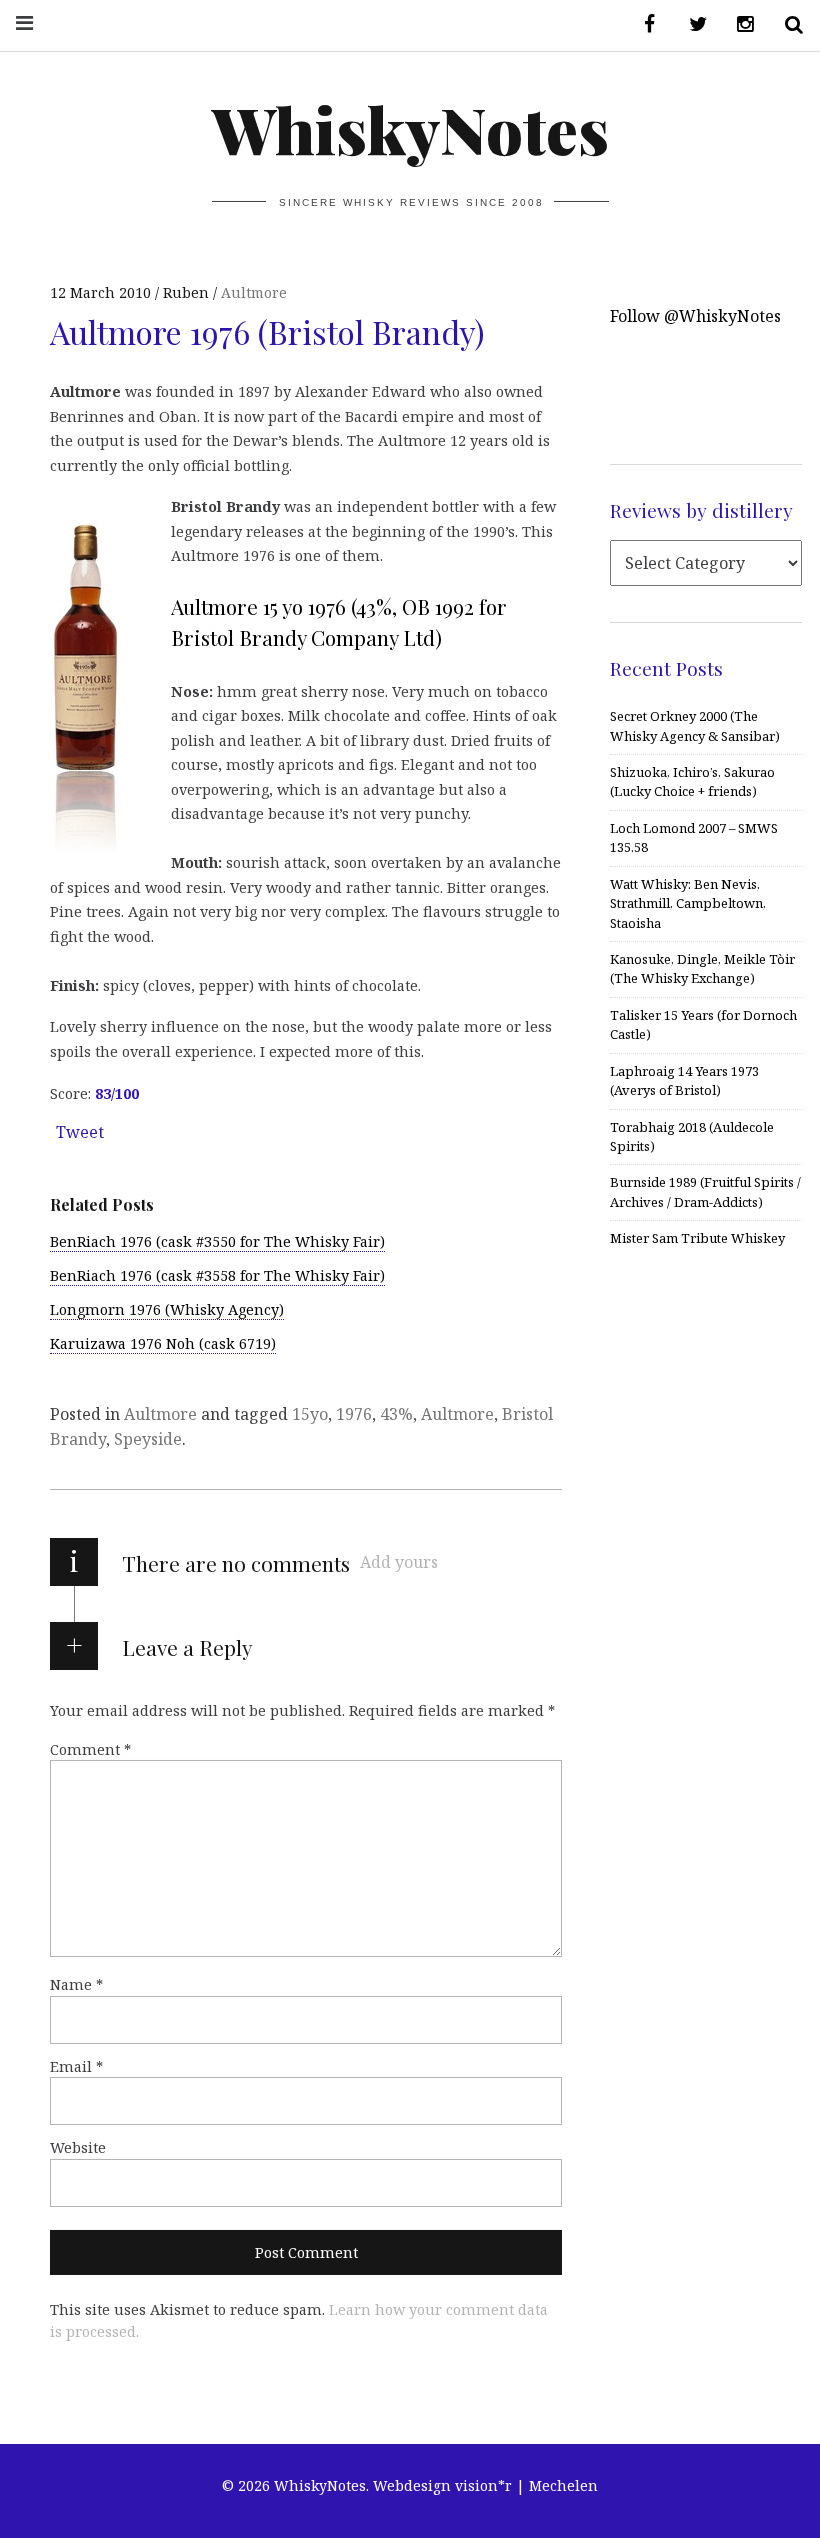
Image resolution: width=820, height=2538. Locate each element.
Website (78, 2147)
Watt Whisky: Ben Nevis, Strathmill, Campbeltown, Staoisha (688, 903)
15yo (310, 1414)
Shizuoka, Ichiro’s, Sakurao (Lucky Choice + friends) (692, 781)
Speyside (148, 1439)
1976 (354, 1414)
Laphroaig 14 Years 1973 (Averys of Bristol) (684, 1080)
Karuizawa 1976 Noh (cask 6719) (163, 1343)
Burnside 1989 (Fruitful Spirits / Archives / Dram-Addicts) (705, 1191)
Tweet (80, 1132)
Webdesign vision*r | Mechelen (485, 2485)
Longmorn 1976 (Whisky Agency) (167, 1309)
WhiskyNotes (410, 128)
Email (76, 2066)
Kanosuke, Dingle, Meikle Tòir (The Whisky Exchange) (702, 968)
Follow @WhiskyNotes (695, 316)
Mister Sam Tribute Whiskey (697, 1238)
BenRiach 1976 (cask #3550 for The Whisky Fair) (217, 1241)
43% (396, 1414)
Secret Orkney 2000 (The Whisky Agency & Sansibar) (695, 725)
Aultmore (254, 292)
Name (76, 1984)
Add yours (399, 1562)
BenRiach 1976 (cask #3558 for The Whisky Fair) (217, 1275)
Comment (90, 1749)
